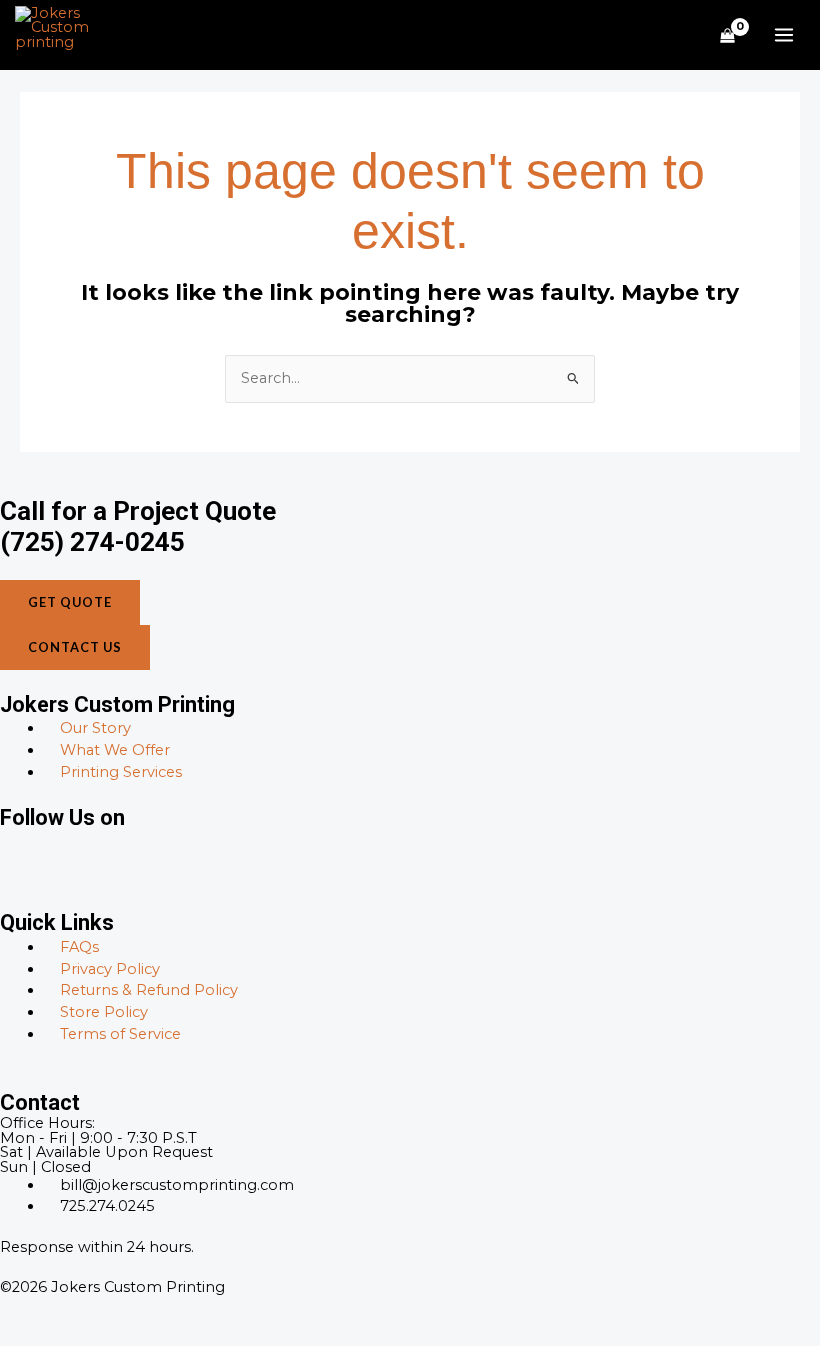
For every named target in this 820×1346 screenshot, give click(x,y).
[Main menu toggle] (784, 35)
